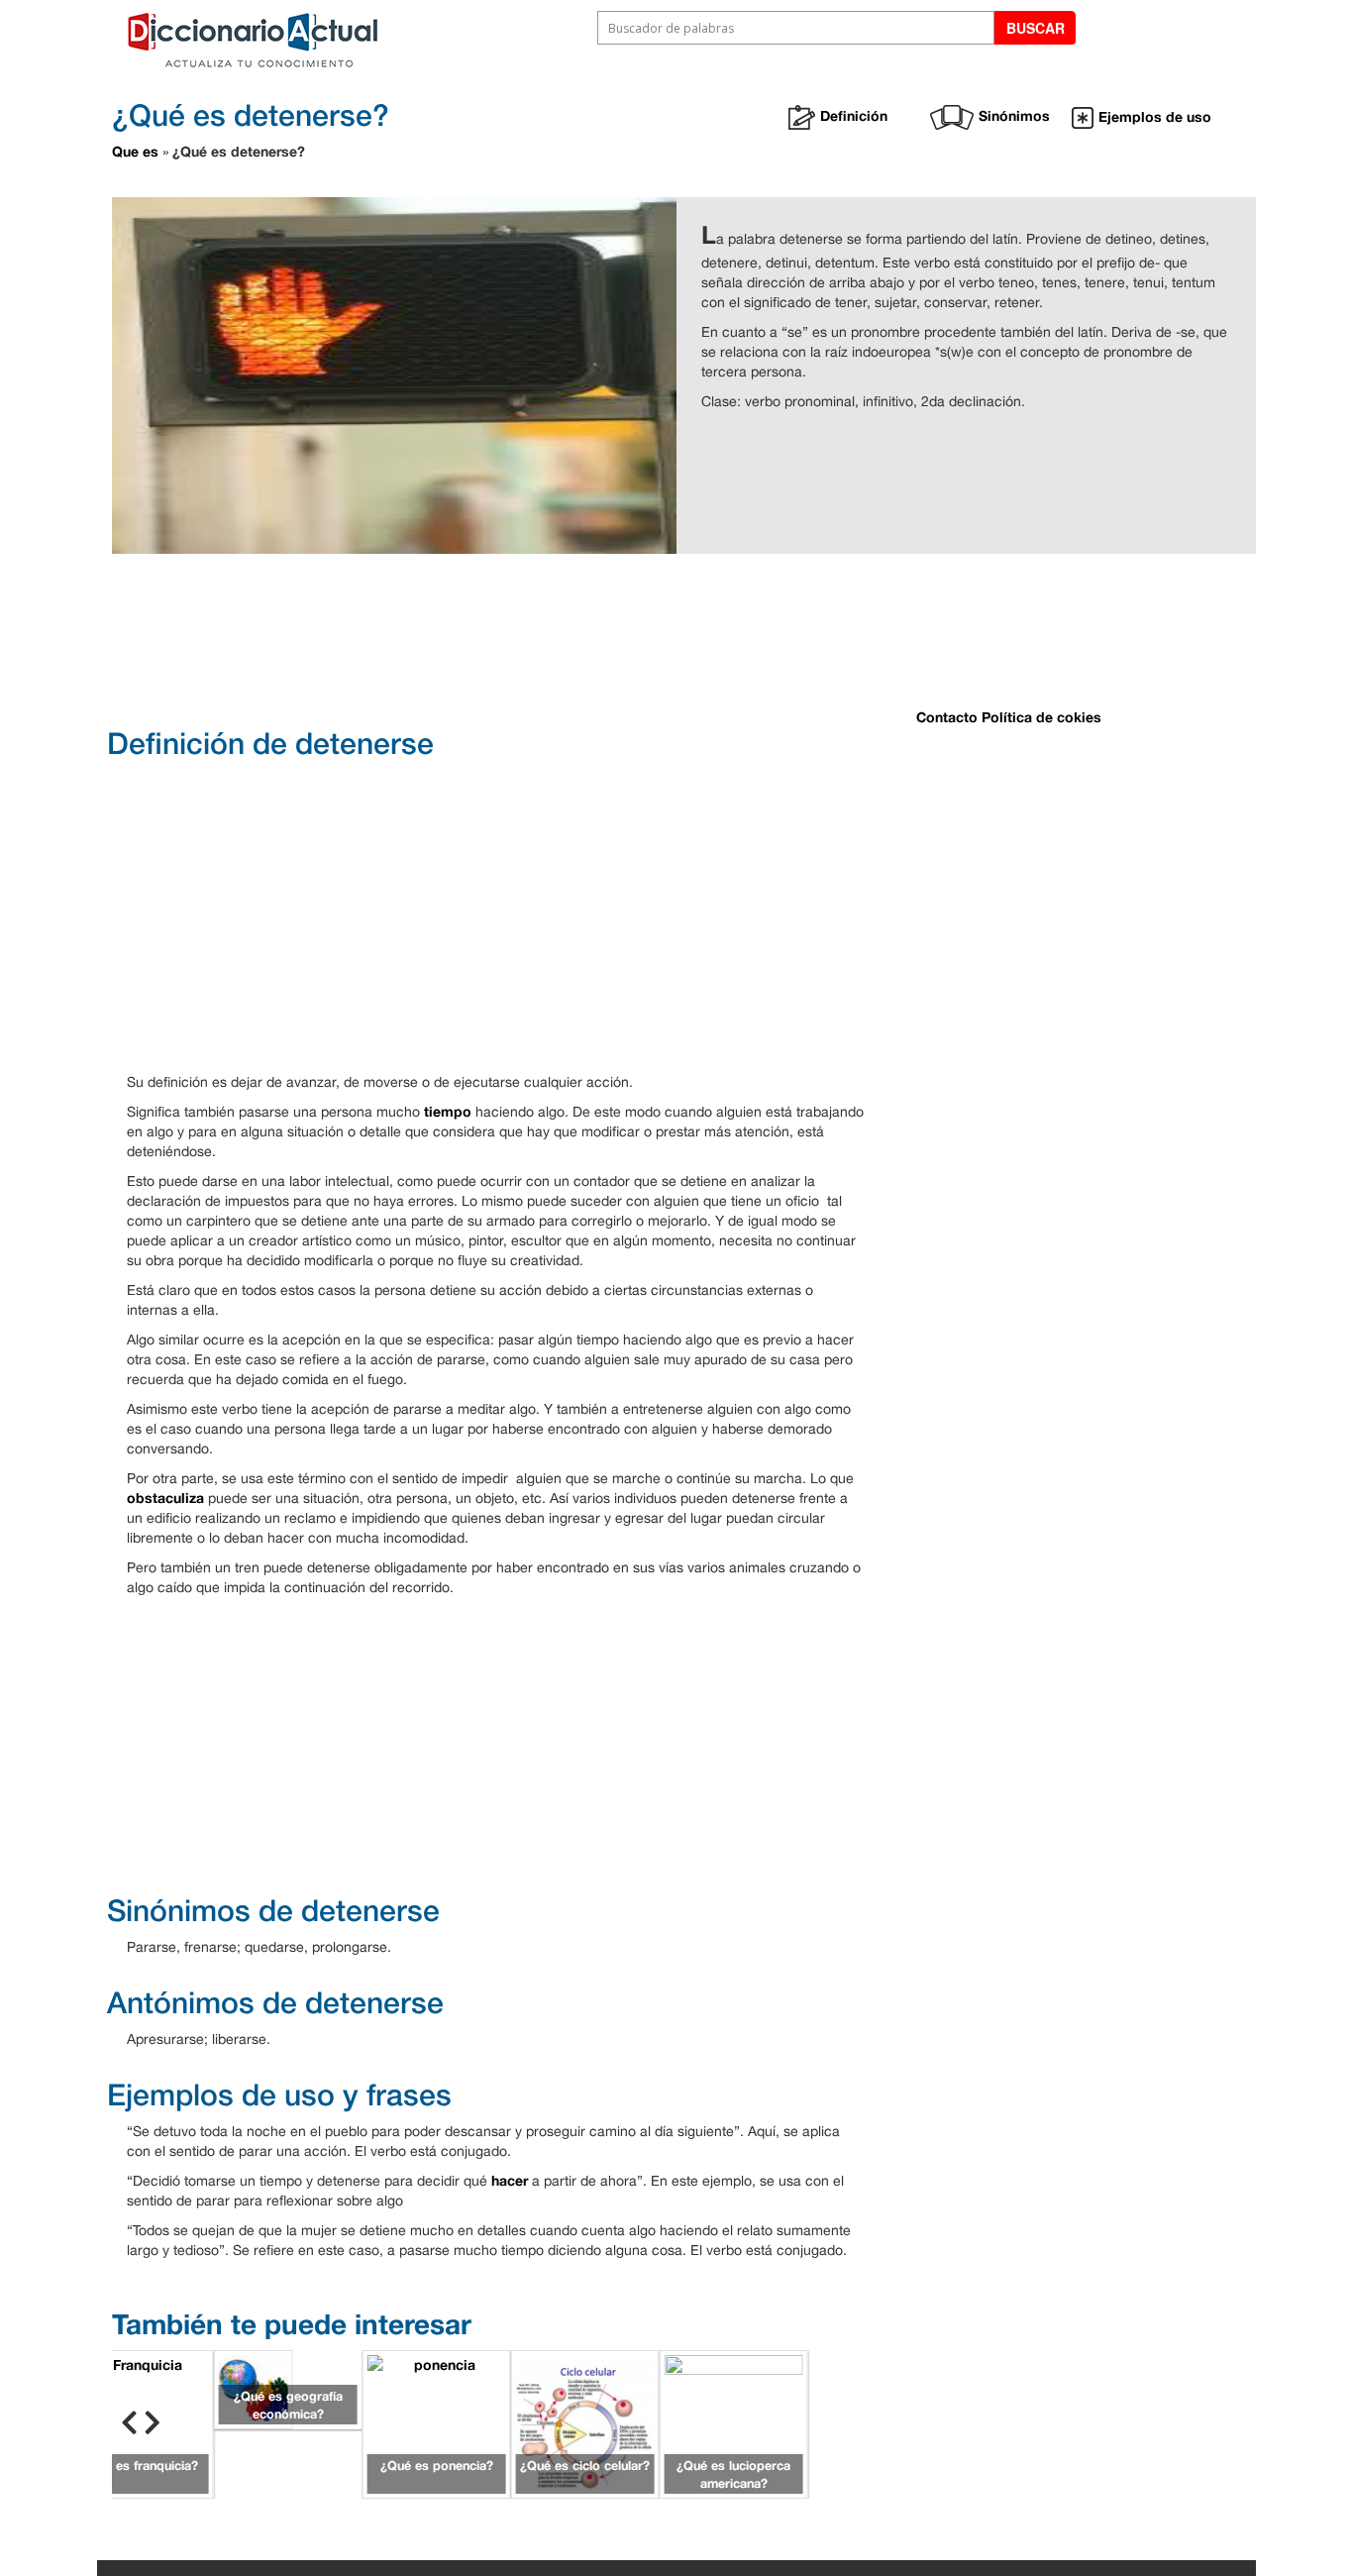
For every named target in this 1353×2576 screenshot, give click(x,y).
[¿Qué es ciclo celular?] (585, 2422)
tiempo (448, 1111)
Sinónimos (1014, 115)
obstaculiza (165, 1498)
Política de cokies (1041, 717)
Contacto (947, 717)
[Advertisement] (607, 638)
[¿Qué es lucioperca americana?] (734, 2422)
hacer (510, 2180)
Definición (854, 115)
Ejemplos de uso (1155, 116)
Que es (135, 151)
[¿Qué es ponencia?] (437, 2422)
